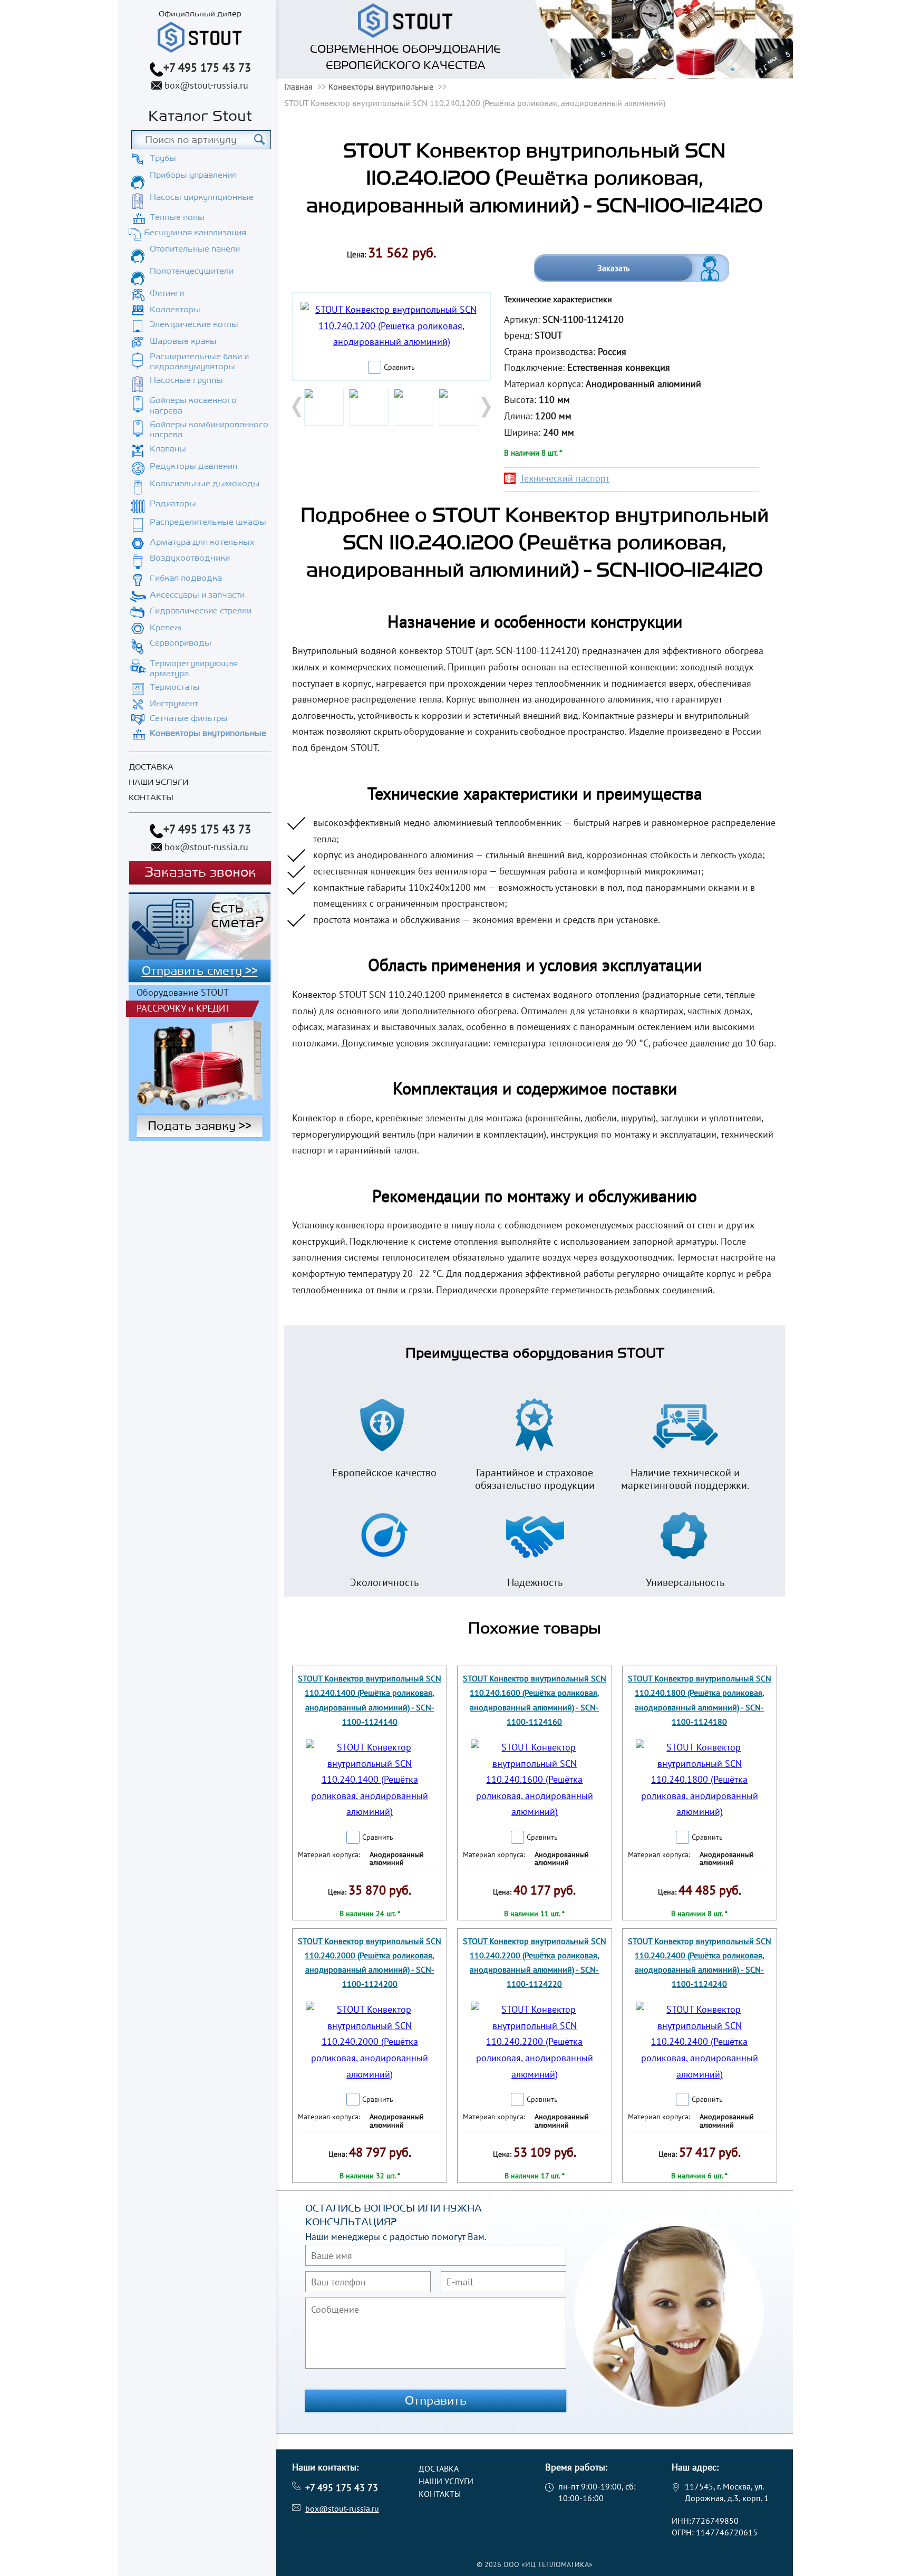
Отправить (436, 2401)
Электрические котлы (194, 324)
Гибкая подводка (186, 578)
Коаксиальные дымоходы (205, 484)
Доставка (151, 767)
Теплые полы (177, 217)
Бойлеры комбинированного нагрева (209, 430)
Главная (298, 86)
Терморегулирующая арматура (194, 669)
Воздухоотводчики (190, 558)
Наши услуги (158, 782)
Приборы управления (193, 175)
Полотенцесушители (192, 271)
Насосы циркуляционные (202, 197)
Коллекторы (175, 310)
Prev (298, 407)
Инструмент (174, 704)
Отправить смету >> (200, 971)
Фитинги (167, 293)
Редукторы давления (193, 466)
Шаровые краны (183, 341)
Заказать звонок (200, 873)
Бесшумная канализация (195, 233)
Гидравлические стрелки (201, 611)
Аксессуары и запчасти (197, 595)
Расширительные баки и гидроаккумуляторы (199, 362)
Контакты (151, 798)
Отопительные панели (195, 249)
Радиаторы (173, 504)
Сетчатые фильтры (189, 718)
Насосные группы (186, 380)
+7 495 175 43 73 (207, 68)
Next (485, 407)
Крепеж (166, 628)
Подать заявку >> (200, 1126)
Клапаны (168, 449)
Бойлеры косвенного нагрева (193, 405)
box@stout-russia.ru (206, 85)
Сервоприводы (181, 643)
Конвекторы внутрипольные (208, 733)
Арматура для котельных (202, 542)
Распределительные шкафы (208, 522)
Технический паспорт (565, 478)
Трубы (163, 158)
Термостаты (175, 687)
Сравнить (399, 367)
